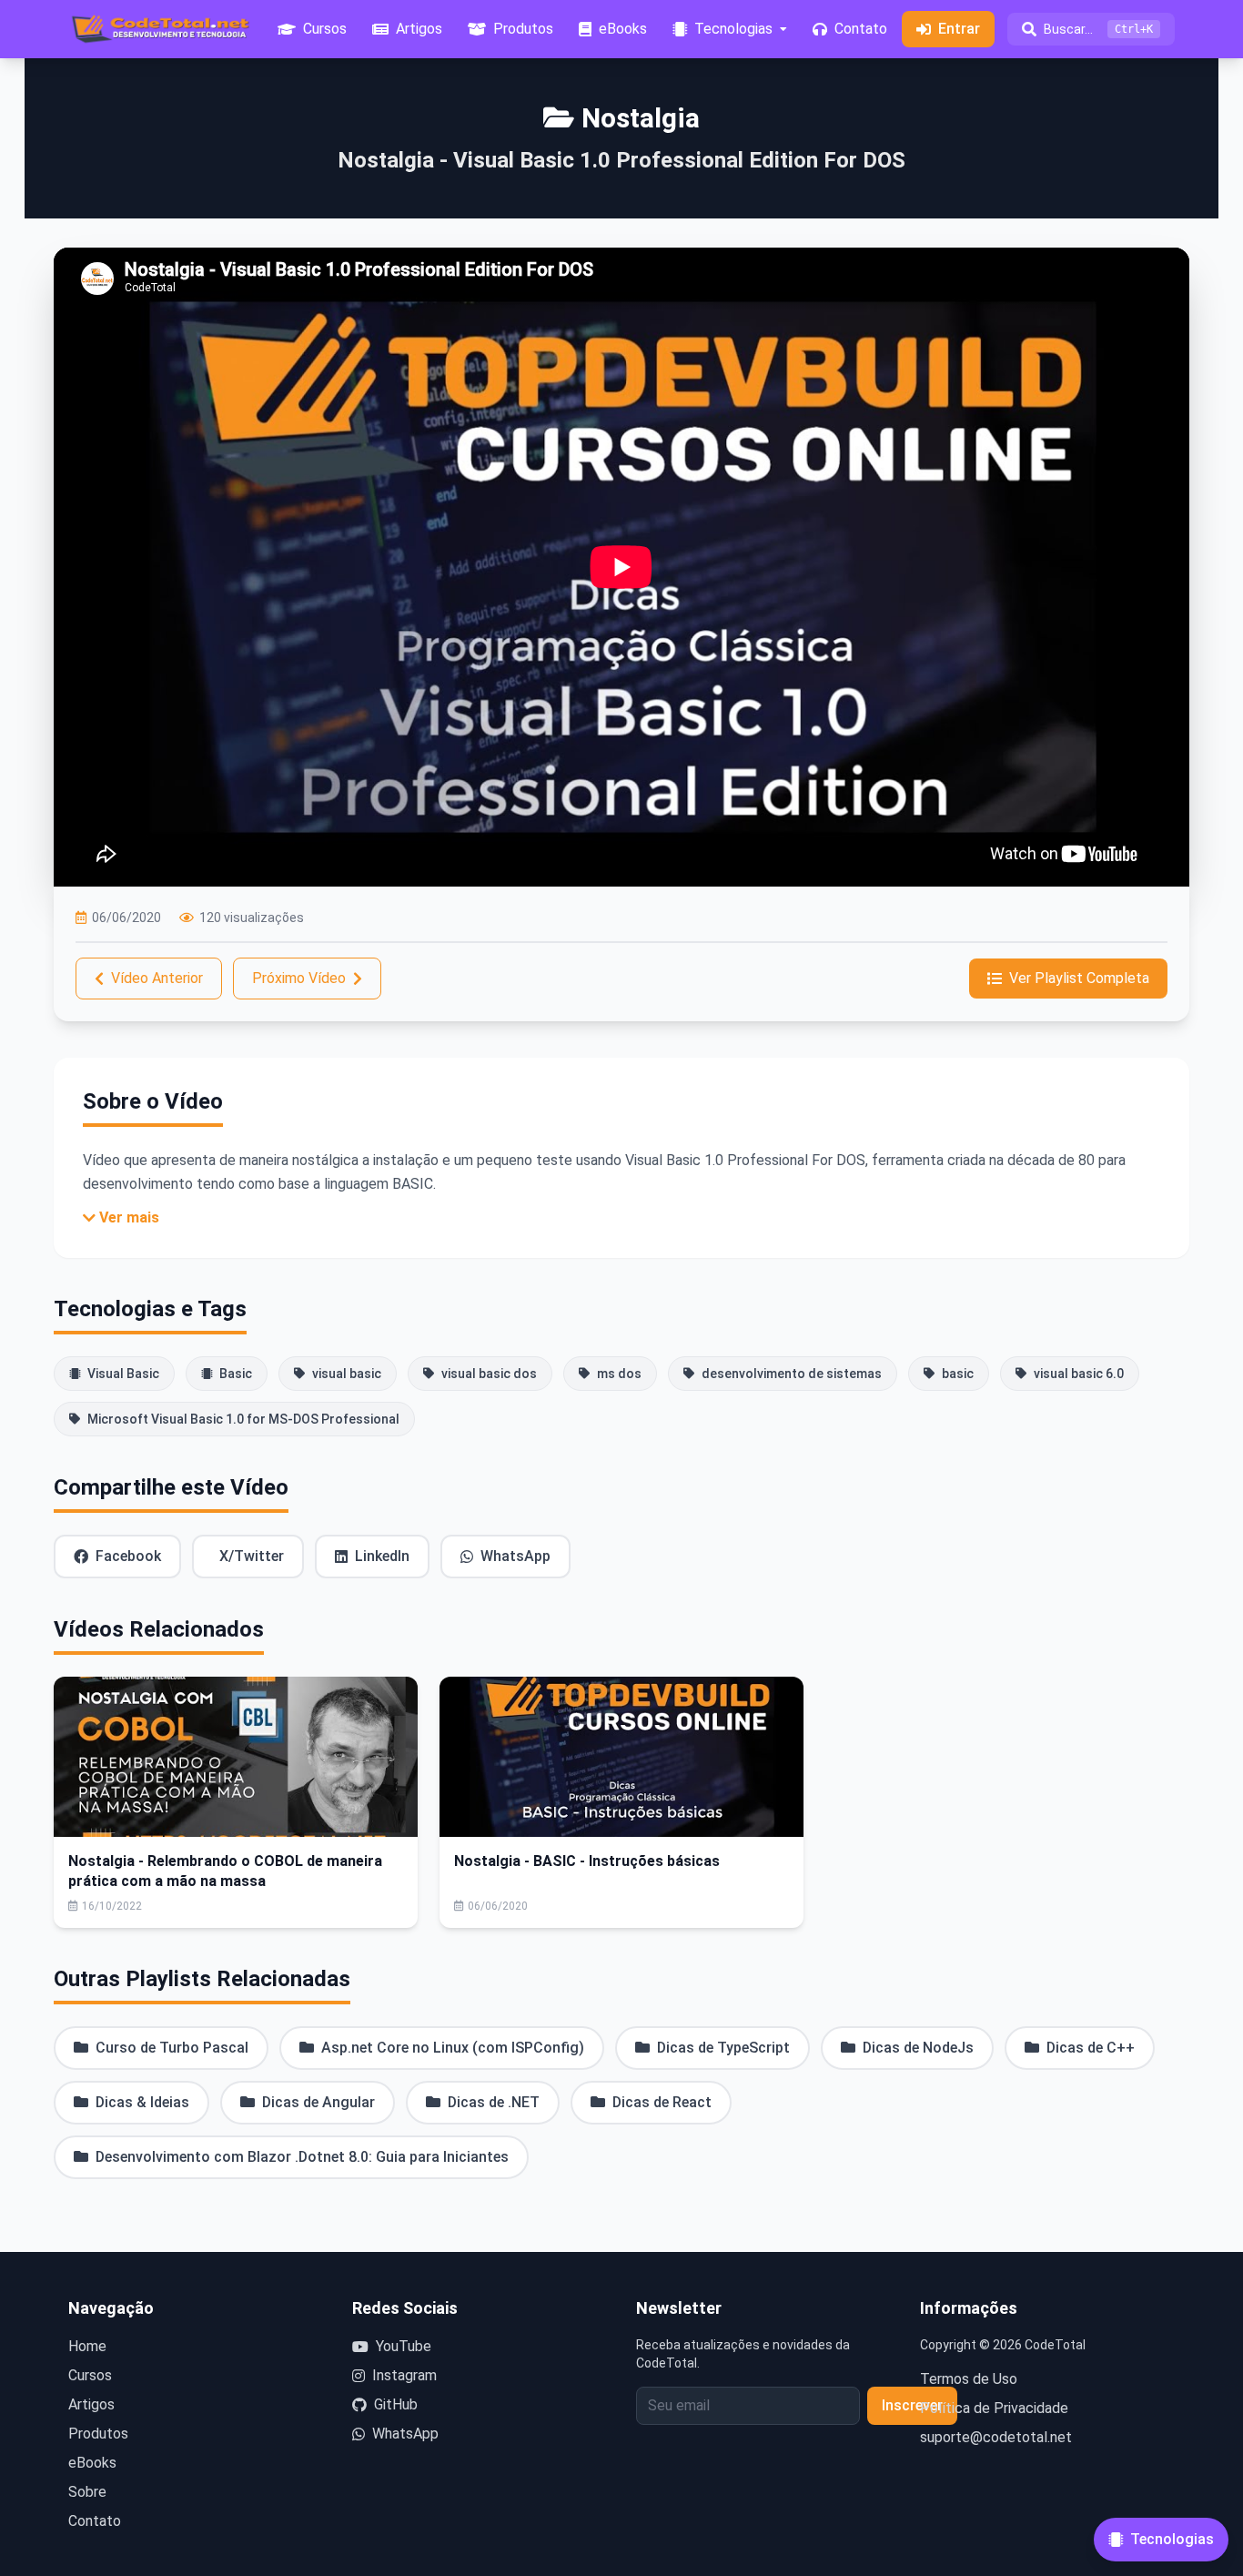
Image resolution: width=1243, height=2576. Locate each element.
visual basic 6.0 (1079, 1374)
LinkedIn (382, 1556)
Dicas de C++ (1091, 2048)
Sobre (87, 2492)
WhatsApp (515, 1556)
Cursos (90, 2375)
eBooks (92, 2463)
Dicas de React (662, 2102)
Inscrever (912, 2405)
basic (958, 1374)
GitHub (396, 2404)
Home (87, 2346)
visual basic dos (489, 1374)
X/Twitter (252, 1556)
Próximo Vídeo (299, 978)
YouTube (404, 2346)
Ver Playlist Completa (1079, 978)
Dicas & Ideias (142, 2102)
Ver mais (129, 1217)
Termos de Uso (969, 2379)
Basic (236, 1374)
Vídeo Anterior (157, 978)
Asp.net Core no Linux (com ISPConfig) (453, 2048)
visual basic (347, 1374)
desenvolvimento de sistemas (792, 1374)
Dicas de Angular (318, 2102)
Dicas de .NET (494, 2102)
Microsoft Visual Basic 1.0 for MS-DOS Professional (243, 1419)
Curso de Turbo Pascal (172, 2048)
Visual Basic (123, 1374)
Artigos (91, 2404)
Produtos (98, 2434)
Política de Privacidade (994, 2408)
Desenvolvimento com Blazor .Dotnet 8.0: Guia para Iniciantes (302, 2157)
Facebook (128, 1556)
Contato (95, 2521)
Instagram (404, 2375)
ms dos (619, 1374)
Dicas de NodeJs (918, 2048)
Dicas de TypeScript (723, 2048)
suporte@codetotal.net (996, 2437)
